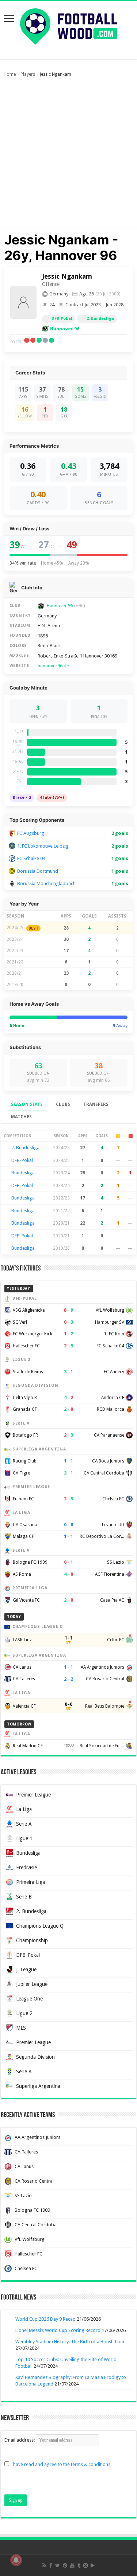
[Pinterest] (65, 2565)
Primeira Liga (31, 1882)
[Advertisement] (68, 156)
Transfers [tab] (96, 1104)
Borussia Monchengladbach (46, 883)
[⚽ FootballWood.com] (69, 25)
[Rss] (44, 2565)
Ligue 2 (24, 2013)
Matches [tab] (21, 1117)
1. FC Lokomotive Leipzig (43, 846)
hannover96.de (53, 666)
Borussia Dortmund (38, 871)
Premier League (33, 1795)
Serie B (24, 1897)
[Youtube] (72, 2565)
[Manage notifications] (16, 2560)
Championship (32, 1940)
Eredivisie (26, 1868)
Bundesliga (23, 1173)
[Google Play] (93, 2565)
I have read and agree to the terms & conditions (60, 2464)
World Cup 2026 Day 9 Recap (45, 2319)
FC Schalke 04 (31, 858)
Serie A (24, 1824)
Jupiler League (32, 1984)
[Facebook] (51, 2565)
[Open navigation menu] (9, 19)
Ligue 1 (24, 1838)
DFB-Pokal (62, 319)
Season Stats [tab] (27, 1104)
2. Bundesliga (100, 319)
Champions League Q (40, 1926)
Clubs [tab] (63, 1104)
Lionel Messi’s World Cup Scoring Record (58, 2330)
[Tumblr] (79, 2565)
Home (10, 74)
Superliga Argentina (38, 2086)
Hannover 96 (65, 329)
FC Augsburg (31, 833)
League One (29, 1999)
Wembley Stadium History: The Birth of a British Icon (70, 2342)
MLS (21, 2028)
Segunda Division (35, 2057)
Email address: (20, 2440)
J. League (26, 1970)
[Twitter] (58, 2565)
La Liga (24, 1809)
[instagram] (85, 2565)
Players (28, 74)
